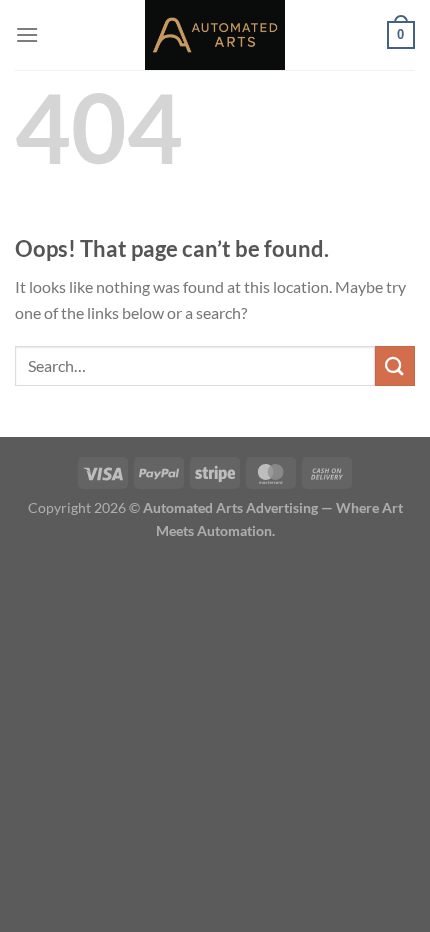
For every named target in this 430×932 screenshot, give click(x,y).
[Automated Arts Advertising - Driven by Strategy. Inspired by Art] (215, 35)
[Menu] (27, 34)
